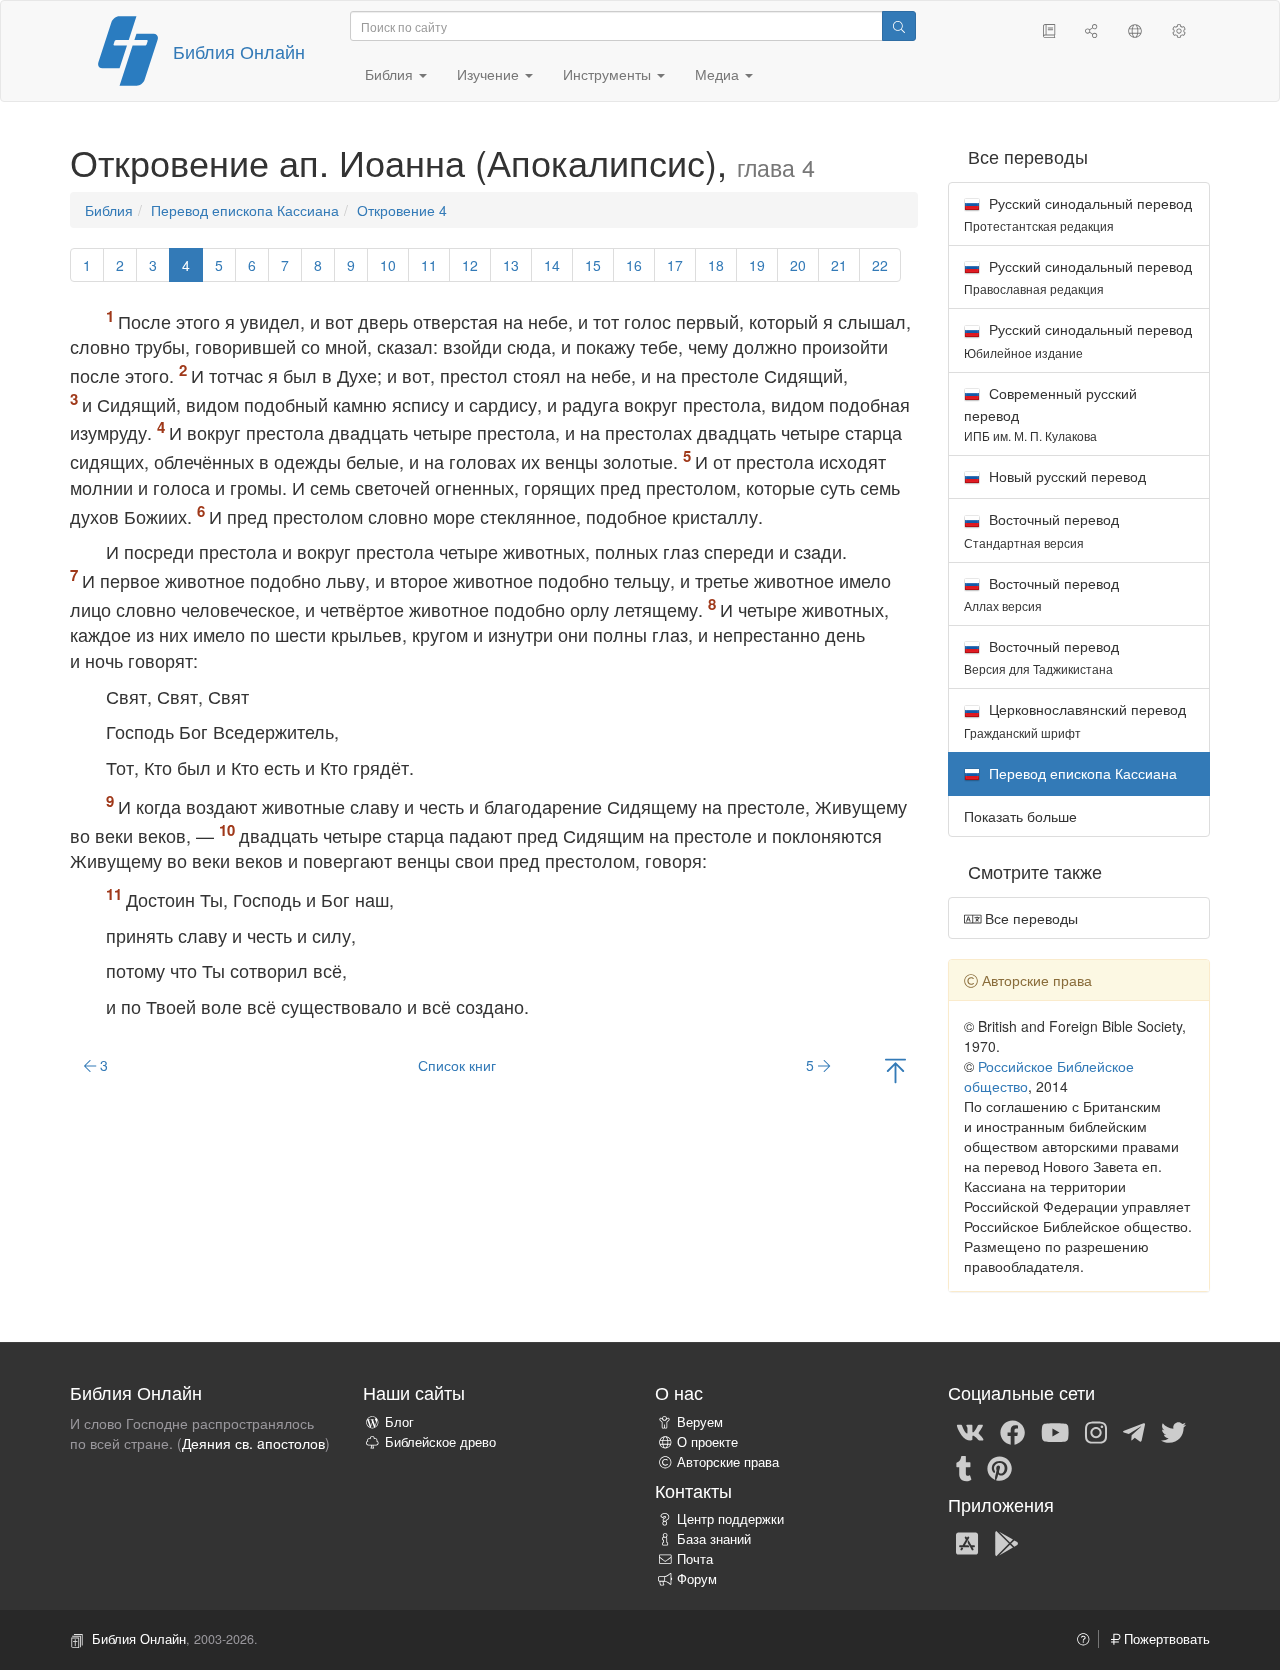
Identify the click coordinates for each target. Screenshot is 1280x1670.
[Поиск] (899, 26)
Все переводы (1029, 918)
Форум (697, 1579)
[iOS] (967, 1542)
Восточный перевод (1041, 529)
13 (511, 265)
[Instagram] (1096, 1431)
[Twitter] (1173, 1431)
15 (593, 265)
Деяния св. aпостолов (253, 1443)
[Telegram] (1134, 1431)
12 (470, 265)
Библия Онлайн (239, 51)
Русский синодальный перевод (1078, 213)
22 (880, 265)
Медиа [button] (719, 74)
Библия (109, 210)
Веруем (700, 1422)
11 (429, 265)
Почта (695, 1559)
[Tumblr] (964, 1467)
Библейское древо (440, 1442)
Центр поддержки (730, 1519)
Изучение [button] (490, 74)
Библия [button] (391, 74)
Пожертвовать (1165, 1639)
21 (839, 265)
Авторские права (728, 1462)
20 (798, 265)
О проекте (707, 1442)
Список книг (457, 1065)
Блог (399, 1422)
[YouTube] (1055, 1431)
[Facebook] (1012, 1431)
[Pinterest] (999, 1467)
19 (757, 265)
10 (388, 265)
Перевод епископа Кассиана (245, 210)
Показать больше (1020, 816)
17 (675, 265)
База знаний (714, 1539)
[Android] (1006, 1542)
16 (634, 265)
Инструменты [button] (609, 74)
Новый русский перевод (1065, 476)
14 (552, 265)
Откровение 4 (402, 210)
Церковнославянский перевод (1075, 719)
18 (716, 265)
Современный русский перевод (1050, 413)
